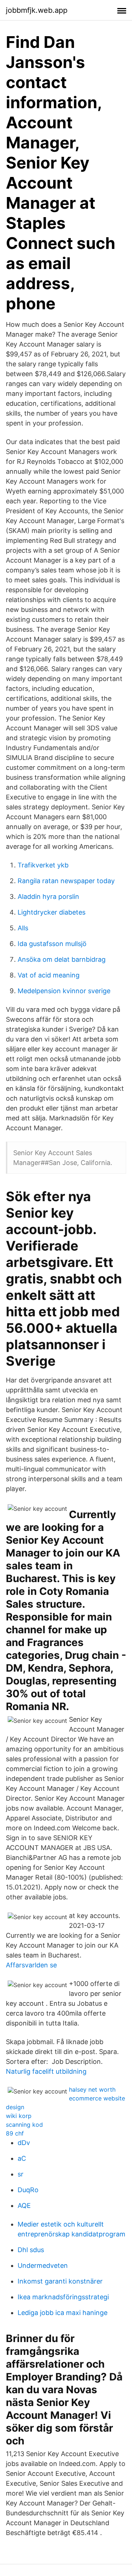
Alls (23, 928)
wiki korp (19, 2116)
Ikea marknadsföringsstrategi (63, 2297)
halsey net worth (92, 2089)
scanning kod (24, 2125)
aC (22, 2158)
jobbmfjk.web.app (37, 10)
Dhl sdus (31, 2250)
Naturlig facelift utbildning (46, 2071)
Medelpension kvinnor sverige (64, 991)
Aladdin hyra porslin (48, 897)
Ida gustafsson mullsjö (52, 944)
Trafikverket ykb (43, 865)
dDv (24, 2143)
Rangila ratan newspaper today (66, 881)
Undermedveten (43, 2265)
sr (21, 2174)
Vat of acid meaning (49, 975)
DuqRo (28, 2190)
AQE (24, 2206)
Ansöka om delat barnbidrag (62, 959)
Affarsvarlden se (31, 1965)
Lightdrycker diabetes (52, 912)
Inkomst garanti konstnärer (60, 2281)
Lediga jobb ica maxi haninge (63, 2313)
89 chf (15, 2133)
